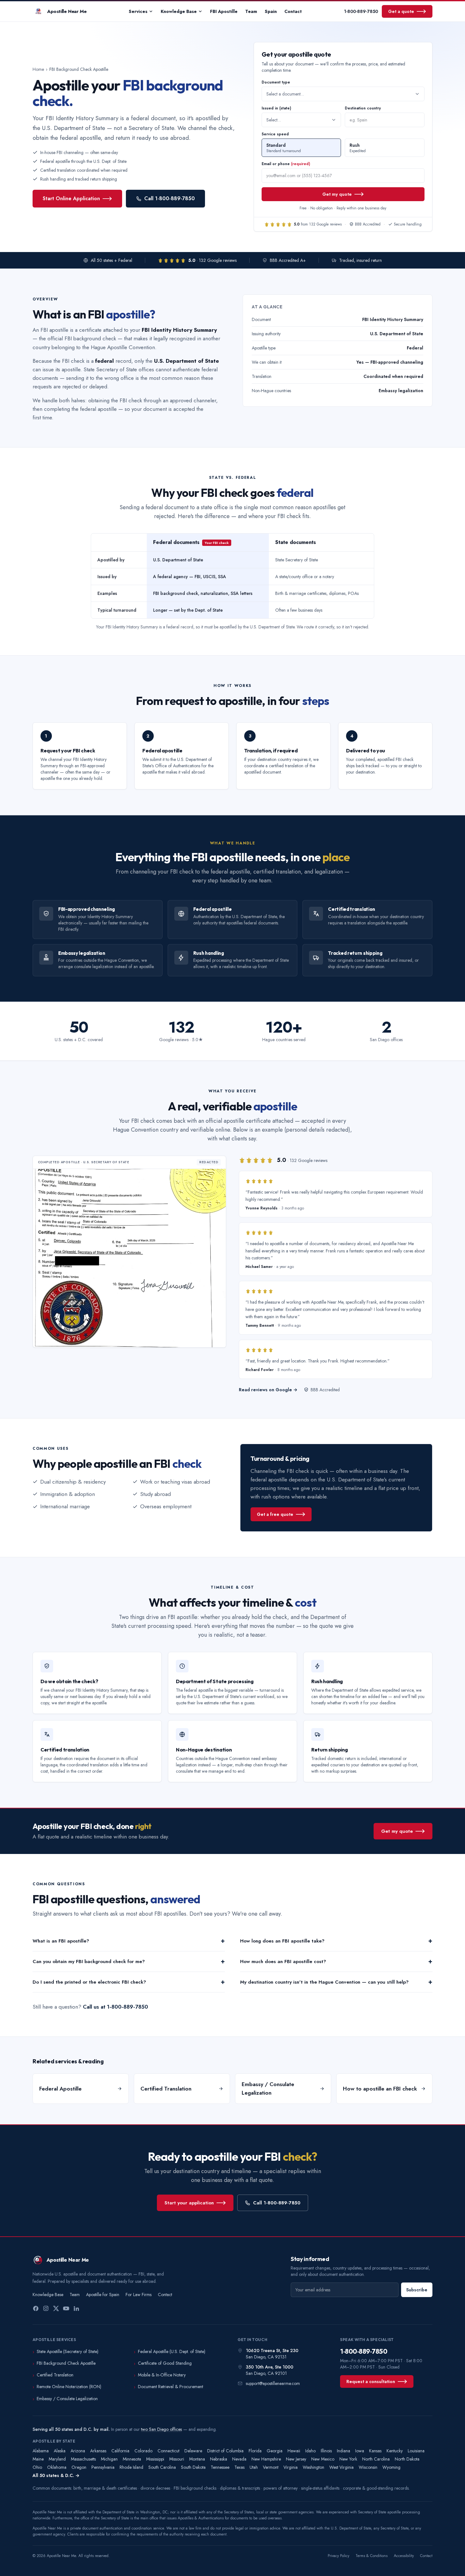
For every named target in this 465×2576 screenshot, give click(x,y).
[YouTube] (66, 2308)
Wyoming (391, 2467)
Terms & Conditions (372, 2556)
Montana (197, 2459)
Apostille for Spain (103, 2295)
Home (38, 69)
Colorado (143, 2451)
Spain (271, 11)
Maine (38, 2459)
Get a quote (401, 11)
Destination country (363, 108)
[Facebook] (36, 2308)
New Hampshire (266, 2459)
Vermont (271, 2467)
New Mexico (323, 2459)
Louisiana (416, 2451)
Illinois (326, 2451)
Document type (276, 82)
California (120, 2451)
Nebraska (219, 2459)
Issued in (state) (276, 108)
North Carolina (376, 2459)
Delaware (193, 2451)
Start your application (189, 2203)
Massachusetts (83, 2459)
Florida (255, 2451)
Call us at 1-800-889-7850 (115, 2007)
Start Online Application (71, 198)
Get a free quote (275, 1514)
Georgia (275, 2451)
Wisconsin (368, 2467)
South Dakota (193, 2467)
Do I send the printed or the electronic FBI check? (129, 1982)
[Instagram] (46, 2308)
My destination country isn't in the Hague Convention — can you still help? (336, 1982)
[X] (56, 2308)
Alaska (60, 2451)
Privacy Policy (338, 2556)
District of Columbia (225, 2451)
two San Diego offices (161, 2429)
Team (251, 11)
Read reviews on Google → (268, 1390)
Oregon (79, 2467)
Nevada (239, 2459)
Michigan (109, 2459)
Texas (239, 2467)
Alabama (41, 2451)
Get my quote (337, 194)
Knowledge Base (179, 11)
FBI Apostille (224, 11)
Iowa (360, 2451)
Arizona (78, 2451)
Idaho (310, 2451)
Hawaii (294, 2451)
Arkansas (98, 2451)
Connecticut (168, 2451)
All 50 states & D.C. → (56, 2475)
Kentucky (395, 2451)
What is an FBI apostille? (129, 1941)
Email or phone (286, 164)
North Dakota (407, 2459)
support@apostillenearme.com (273, 2383)
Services (138, 11)
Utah (254, 2467)
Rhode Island (131, 2467)
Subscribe (417, 2290)
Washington (313, 2467)
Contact (293, 11)
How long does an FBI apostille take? (336, 1941)
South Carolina (162, 2467)
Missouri (177, 2459)
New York (348, 2459)
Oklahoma (57, 2467)
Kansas (375, 2451)
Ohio (37, 2467)
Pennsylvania (103, 2467)
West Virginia (341, 2467)
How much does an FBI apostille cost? (336, 1961)
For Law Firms (139, 2295)
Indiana (344, 2451)
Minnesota (132, 2459)
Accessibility (404, 2556)
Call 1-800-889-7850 (170, 198)
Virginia (291, 2467)
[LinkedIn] (76, 2308)
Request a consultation (371, 2381)
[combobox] (343, 94)
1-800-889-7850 (361, 11)
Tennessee (220, 2467)
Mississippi (155, 2459)
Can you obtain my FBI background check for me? (129, 1961)
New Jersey (296, 2459)
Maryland (57, 2459)
